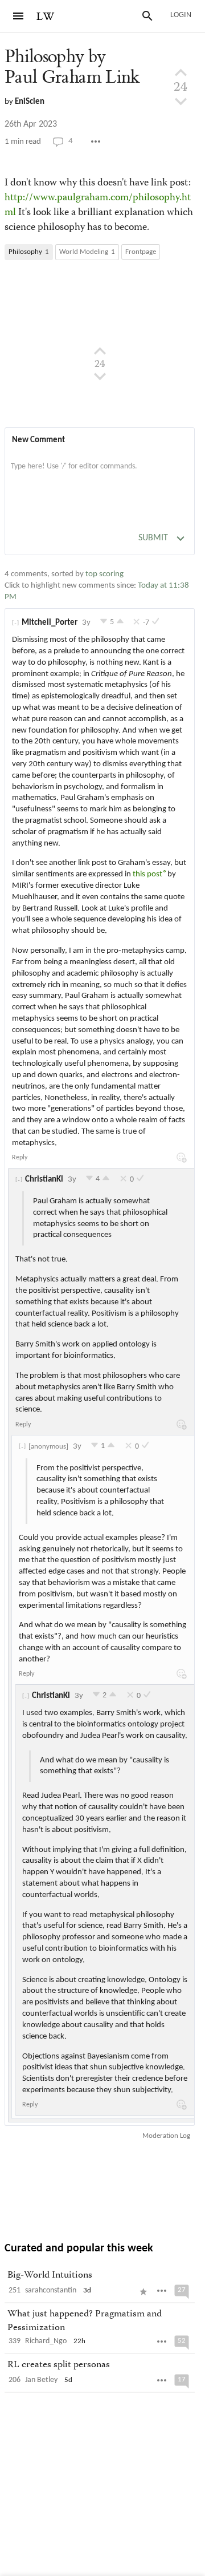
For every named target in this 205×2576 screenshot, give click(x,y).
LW (46, 17)
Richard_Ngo (46, 2341)
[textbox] (100, 478)
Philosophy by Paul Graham (72, 67)
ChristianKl (44, 1180)
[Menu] (18, 16)
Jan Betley (41, 2380)
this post (147, 874)
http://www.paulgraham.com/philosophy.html (98, 205)
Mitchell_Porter (50, 623)
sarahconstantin (51, 2290)
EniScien (30, 102)
